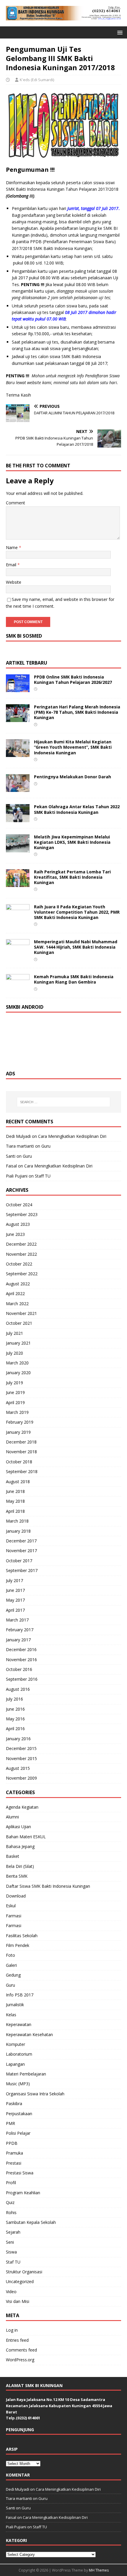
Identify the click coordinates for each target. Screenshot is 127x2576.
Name (12, 547)
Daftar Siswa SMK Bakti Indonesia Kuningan (48, 1886)
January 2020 (18, 1373)
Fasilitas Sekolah (22, 1936)
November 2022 (21, 1254)
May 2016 (15, 1719)
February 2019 (20, 1422)
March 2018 (17, 1521)
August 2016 (18, 1689)
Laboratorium (19, 2054)
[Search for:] (64, 1102)
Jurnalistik (15, 2005)
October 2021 (19, 1323)
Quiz (10, 2202)
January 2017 (18, 1640)
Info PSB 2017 (20, 1995)
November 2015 (21, 1758)
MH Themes (99, 2570)
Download (16, 1896)
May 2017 (15, 1600)
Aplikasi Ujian (18, 1827)
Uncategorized (20, 2281)
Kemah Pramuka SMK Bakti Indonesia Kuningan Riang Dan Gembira (74, 979)
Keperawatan (19, 2024)
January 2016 (18, 1739)
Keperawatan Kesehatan (29, 2034)
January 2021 (18, 1343)
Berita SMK (17, 1876)
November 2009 (21, 1778)
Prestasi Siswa (20, 2173)
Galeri (11, 1965)
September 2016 (22, 1679)
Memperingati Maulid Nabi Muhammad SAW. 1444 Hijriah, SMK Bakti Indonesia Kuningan (76, 947)
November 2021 (21, 1313)
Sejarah (13, 2232)
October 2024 (19, 1205)
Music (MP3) (18, 2084)
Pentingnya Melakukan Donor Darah (73, 777)
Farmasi (14, 1916)
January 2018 (18, 1531)
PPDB (12, 2143)
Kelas (11, 2015)
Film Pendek (18, 1945)
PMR (10, 2123)
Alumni (12, 1817)
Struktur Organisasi (24, 2272)
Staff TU (43, 1176)
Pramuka (14, 2153)
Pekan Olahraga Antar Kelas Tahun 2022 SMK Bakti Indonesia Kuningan (77, 809)
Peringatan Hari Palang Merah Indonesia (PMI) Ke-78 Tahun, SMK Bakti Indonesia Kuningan (77, 712)
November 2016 (21, 1660)
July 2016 (14, 1699)
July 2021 (14, 1333)
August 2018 (18, 1482)
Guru (46, 1146)
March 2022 (17, 1304)
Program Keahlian (23, 2193)
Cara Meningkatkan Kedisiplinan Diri (72, 1136)
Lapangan (15, 2064)
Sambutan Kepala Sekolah (31, 2222)
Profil (11, 2183)
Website (14, 582)
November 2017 (21, 1551)
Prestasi (14, 2163)
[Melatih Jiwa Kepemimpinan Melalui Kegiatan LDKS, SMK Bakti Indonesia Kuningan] (18, 849)
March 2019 (17, 1412)
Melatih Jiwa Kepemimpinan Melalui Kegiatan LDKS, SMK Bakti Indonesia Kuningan (72, 842)
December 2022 (21, 1244)
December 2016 (21, 1649)
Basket (13, 1856)
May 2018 (15, 1501)
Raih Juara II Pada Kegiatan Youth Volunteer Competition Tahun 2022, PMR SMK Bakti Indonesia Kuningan (77, 912)
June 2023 (15, 1234)
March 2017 (17, 1620)
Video (11, 2292)
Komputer (16, 2044)
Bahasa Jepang (20, 1846)
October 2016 (19, 1669)
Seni (10, 2242)
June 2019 (15, 1392)
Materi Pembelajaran (26, 2074)
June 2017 (15, 1590)
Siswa (11, 2252)
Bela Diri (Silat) (20, 1866)
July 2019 (14, 1383)
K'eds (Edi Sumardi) (37, 80)
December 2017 (21, 1541)
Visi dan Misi (18, 2301)
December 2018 (21, 1442)
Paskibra (14, 2103)
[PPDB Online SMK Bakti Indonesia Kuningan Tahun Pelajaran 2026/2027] (18, 689)
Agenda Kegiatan (22, 1807)
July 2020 (14, 1353)
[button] (119, 32)
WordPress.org (20, 2360)
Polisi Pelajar (18, 2133)
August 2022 (18, 1284)
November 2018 (21, 1452)
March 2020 (17, 1363)
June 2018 (15, 1491)
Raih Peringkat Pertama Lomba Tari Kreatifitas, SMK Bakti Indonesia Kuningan (72, 877)
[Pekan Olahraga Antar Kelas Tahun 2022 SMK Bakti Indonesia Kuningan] (18, 818)
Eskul (11, 1906)
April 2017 (15, 1610)
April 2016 (15, 1729)
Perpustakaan (19, 2114)
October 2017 (19, 1561)
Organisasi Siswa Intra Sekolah (35, 2094)
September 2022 (22, 1274)
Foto (10, 1955)
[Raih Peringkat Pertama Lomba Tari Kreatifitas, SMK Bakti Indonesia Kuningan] (18, 883)
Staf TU (13, 2262)
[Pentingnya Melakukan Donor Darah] (18, 789)
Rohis (11, 2212)
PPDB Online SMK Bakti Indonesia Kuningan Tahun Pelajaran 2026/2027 (73, 680)
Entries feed (17, 2340)
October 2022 (19, 1264)
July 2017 (14, 1580)
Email (12, 565)
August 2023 (18, 1224)
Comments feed (21, 2350)
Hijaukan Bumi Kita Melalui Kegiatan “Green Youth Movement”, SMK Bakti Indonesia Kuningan (73, 747)
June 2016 (15, 1709)
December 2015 (21, 1748)
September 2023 (22, 1214)
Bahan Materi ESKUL (26, 1837)
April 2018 (15, 1511)
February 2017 (20, 1630)
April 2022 (15, 1293)
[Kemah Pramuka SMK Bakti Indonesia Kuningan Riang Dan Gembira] (18, 988)
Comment (16, 503)
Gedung (13, 1975)
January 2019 (18, 1432)
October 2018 (19, 1462)
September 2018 (22, 1471)
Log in (12, 2330)
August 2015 (18, 1768)
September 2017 (22, 1570)
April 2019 (15, 1402)
